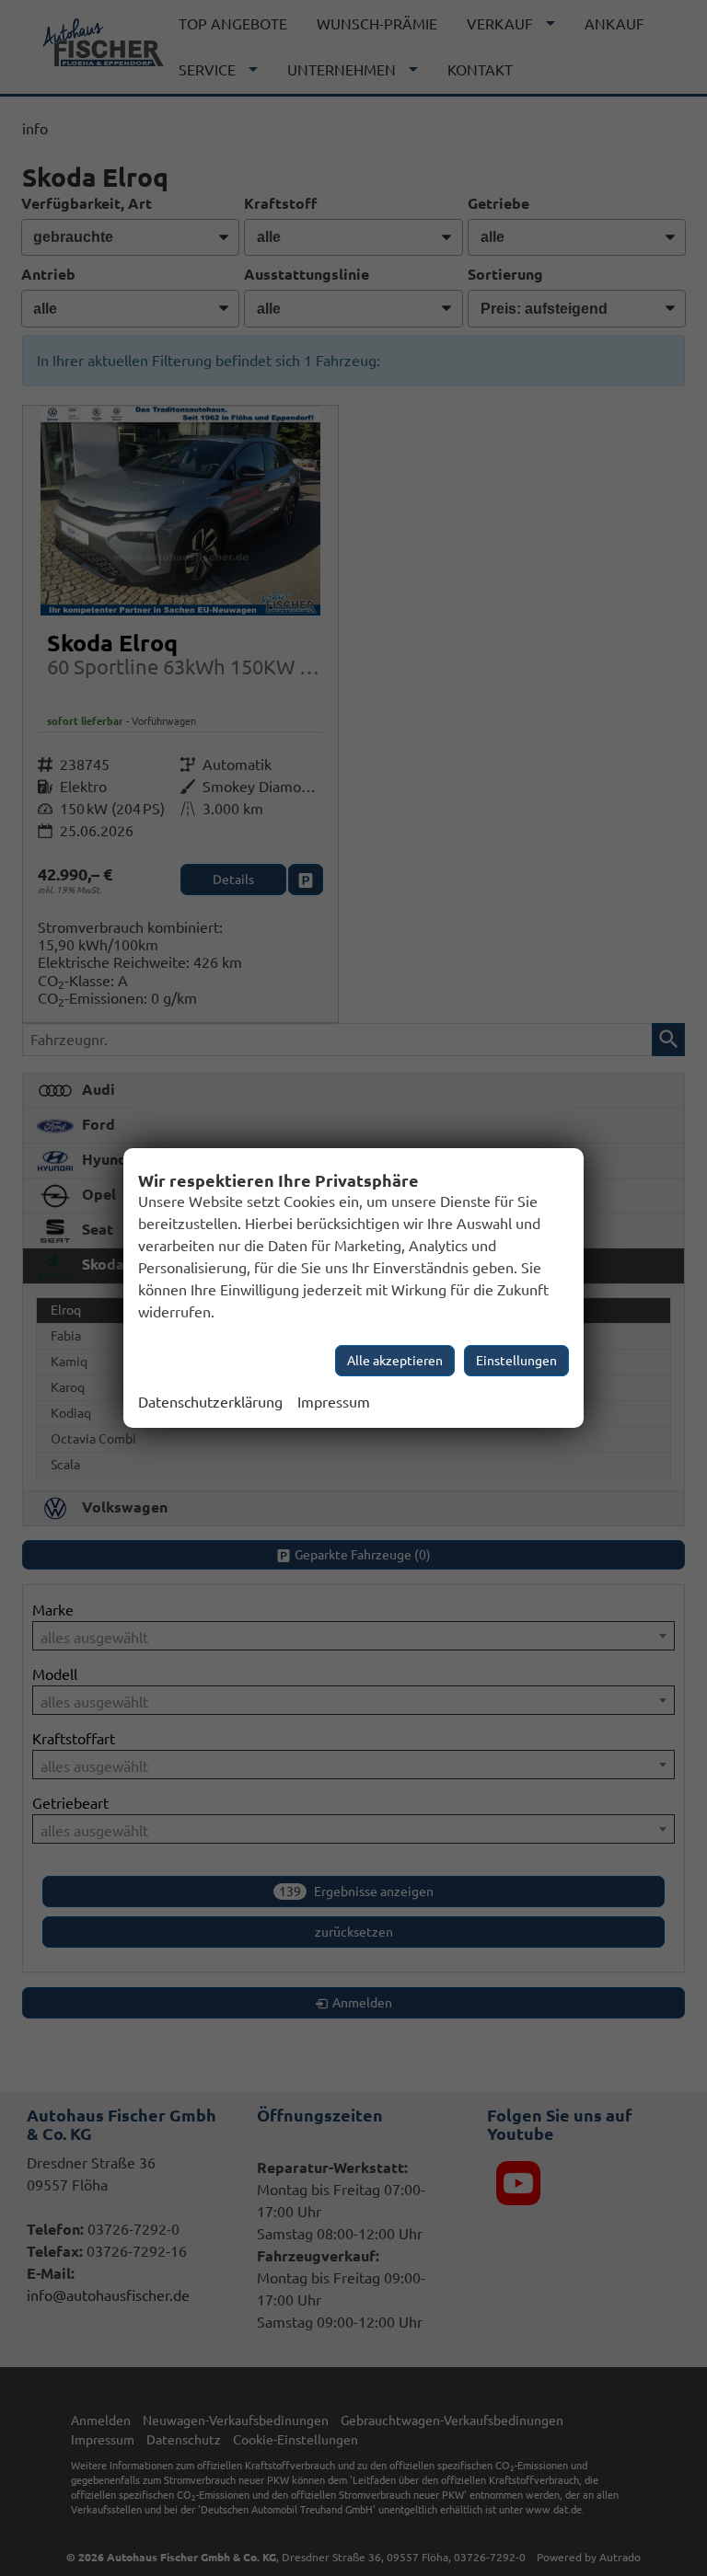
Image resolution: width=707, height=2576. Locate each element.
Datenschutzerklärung (210, 1402)
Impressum (334, 1402)
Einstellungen (516, 1361)
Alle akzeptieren (395, 1361)
